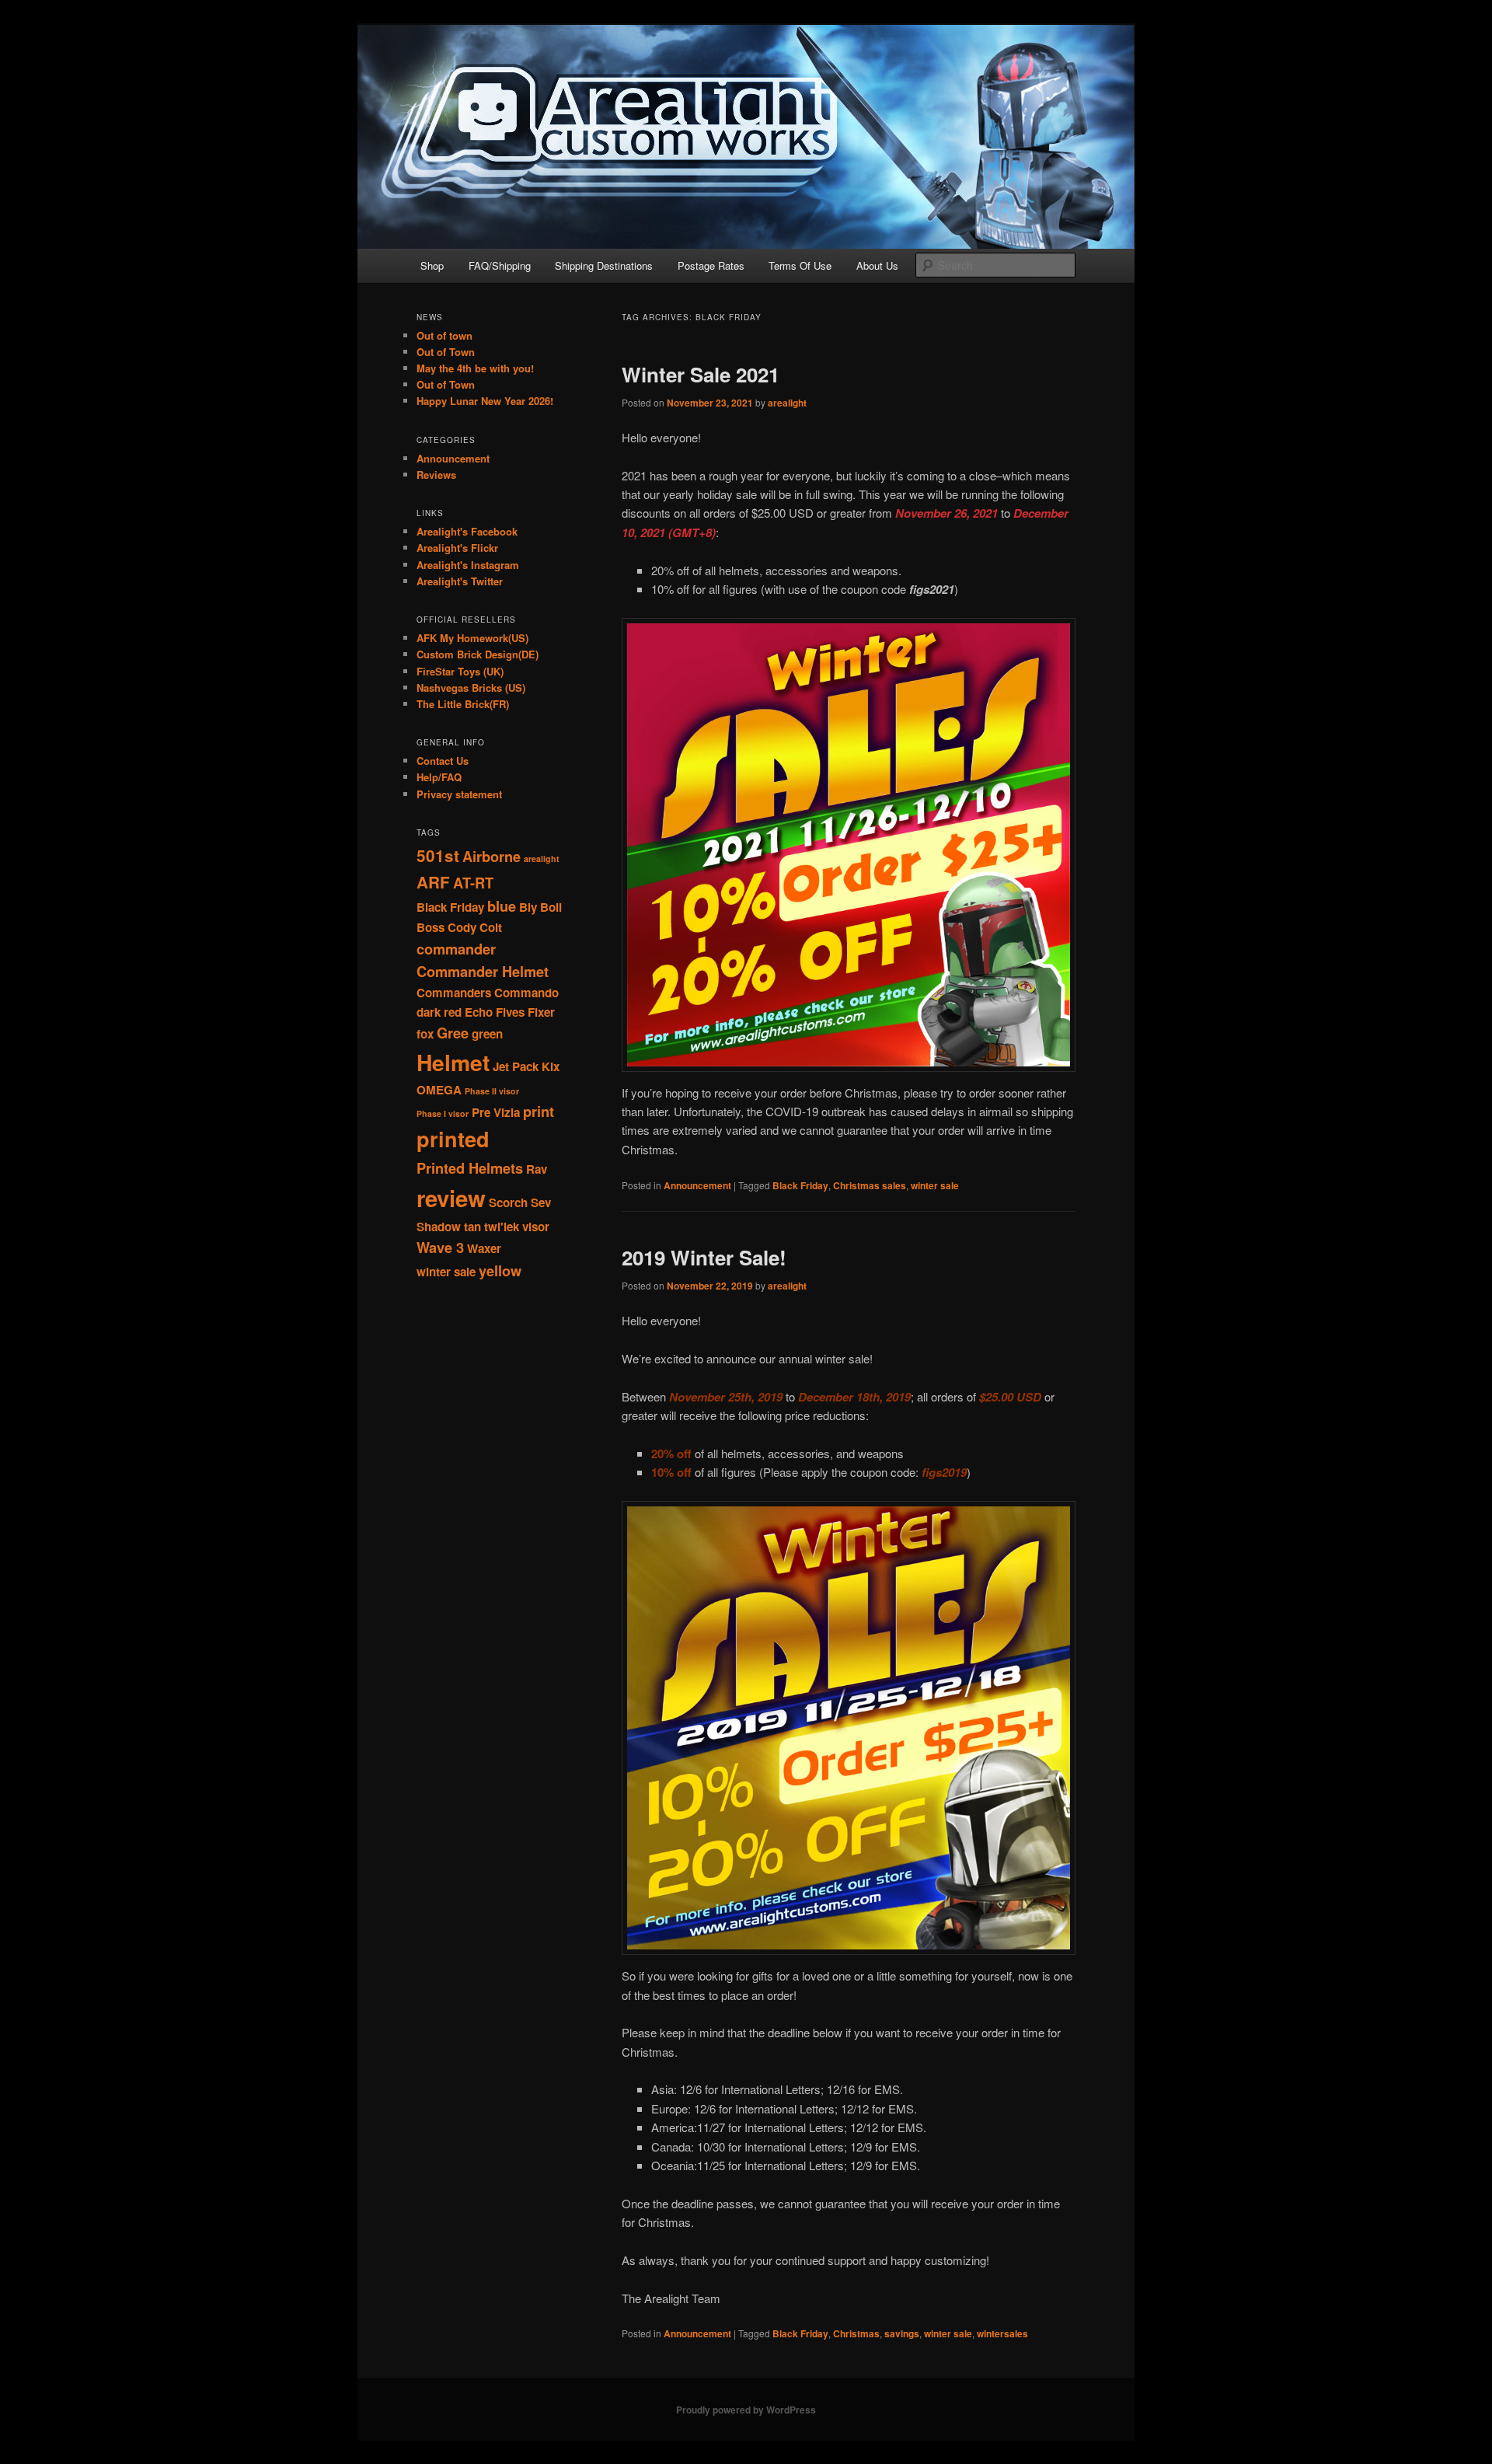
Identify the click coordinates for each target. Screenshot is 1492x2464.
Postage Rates (711, 265)
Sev (541, 1202)
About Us (877, 265)
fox (425, 1034)
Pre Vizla (496, 1112)
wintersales (1002, 2333)
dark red (439, 1012)
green (487, 1034)
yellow (500, 1270)
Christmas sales (870, 1185)
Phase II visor (492, 1091)
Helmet (453, 1062)
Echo (479, 1012)
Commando (526, 993)
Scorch (508, 1202)
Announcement (697, 1185)
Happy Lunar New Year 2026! (485, 401)
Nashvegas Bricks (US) (471, 688)
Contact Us (443, 761)
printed (453, 1139)
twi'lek (502, 1227)
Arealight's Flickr (457, 548)
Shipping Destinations (604, 265)
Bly (528, 907)
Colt (491, 927)
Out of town (444, 335)
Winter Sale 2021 (701, 374)
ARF (433, 882)
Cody (462, 927)
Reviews (436, 475)
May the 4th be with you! (475, 368)
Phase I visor (443, 1113)
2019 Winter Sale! (704, 1257)
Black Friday (800, 1185)
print (539, 1111)
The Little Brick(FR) (463, 704)
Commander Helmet (483, 971)
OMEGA (439, 1090)
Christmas (856, 2333)
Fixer (541, 1012)
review (451, 1198)
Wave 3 (440, 1247)
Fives (510, 1012)
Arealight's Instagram (468, 565)
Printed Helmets (470, 1168)
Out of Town (446, 352)
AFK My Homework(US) (472, 638)
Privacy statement (459, 794)
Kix (551, 1066)
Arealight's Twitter (460, 581)
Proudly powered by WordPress (746, 2410)
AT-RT (473, 883)
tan (472, 1227)
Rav (537, 1169)
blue (502, 906)
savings (902, 2333)
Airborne (492, 856)
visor (536, 1227)
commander (456, 949)
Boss (431, 927)
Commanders (454, 993)
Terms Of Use (800, 265)
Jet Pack (516, 1066)
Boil (551, 907)
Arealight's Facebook (467, 531)
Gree (453, 1033)
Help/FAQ (439, 777)
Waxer (484, 1248)
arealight (787, 403)
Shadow (439, 1227)
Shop (432, 265)
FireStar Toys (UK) (460, 671)
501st (438, 855)
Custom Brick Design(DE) (478, 654)
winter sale (935, 1185)
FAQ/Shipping (500, 265)
